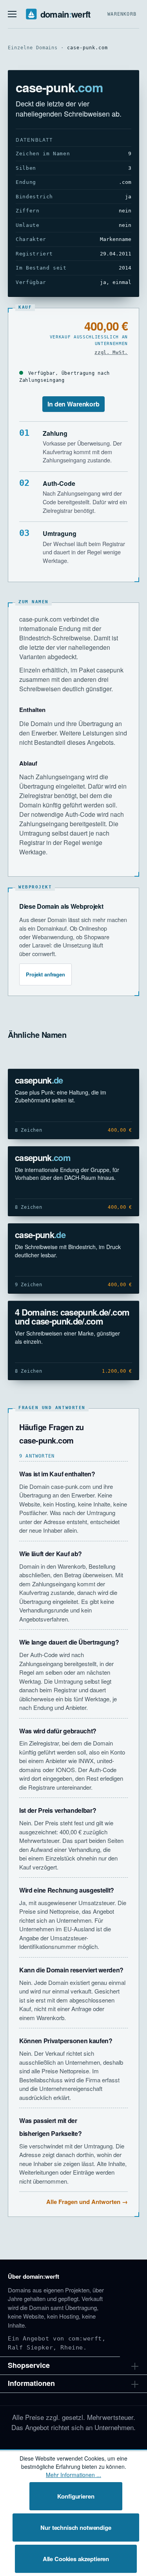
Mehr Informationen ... (73, 2475)
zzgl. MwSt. (111, 352)
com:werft (85, 2339)
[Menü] (12, 14)
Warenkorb (122, 14)
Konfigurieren (76, 2496)
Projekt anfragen (45, 974)
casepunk (39, 1080)
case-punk (40, 1235)
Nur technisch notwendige (76, 2527)
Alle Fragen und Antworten (83, 2202)
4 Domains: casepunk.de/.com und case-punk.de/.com (72, 1317)
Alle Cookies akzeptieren (76, 2559)
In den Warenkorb (73, 404)
